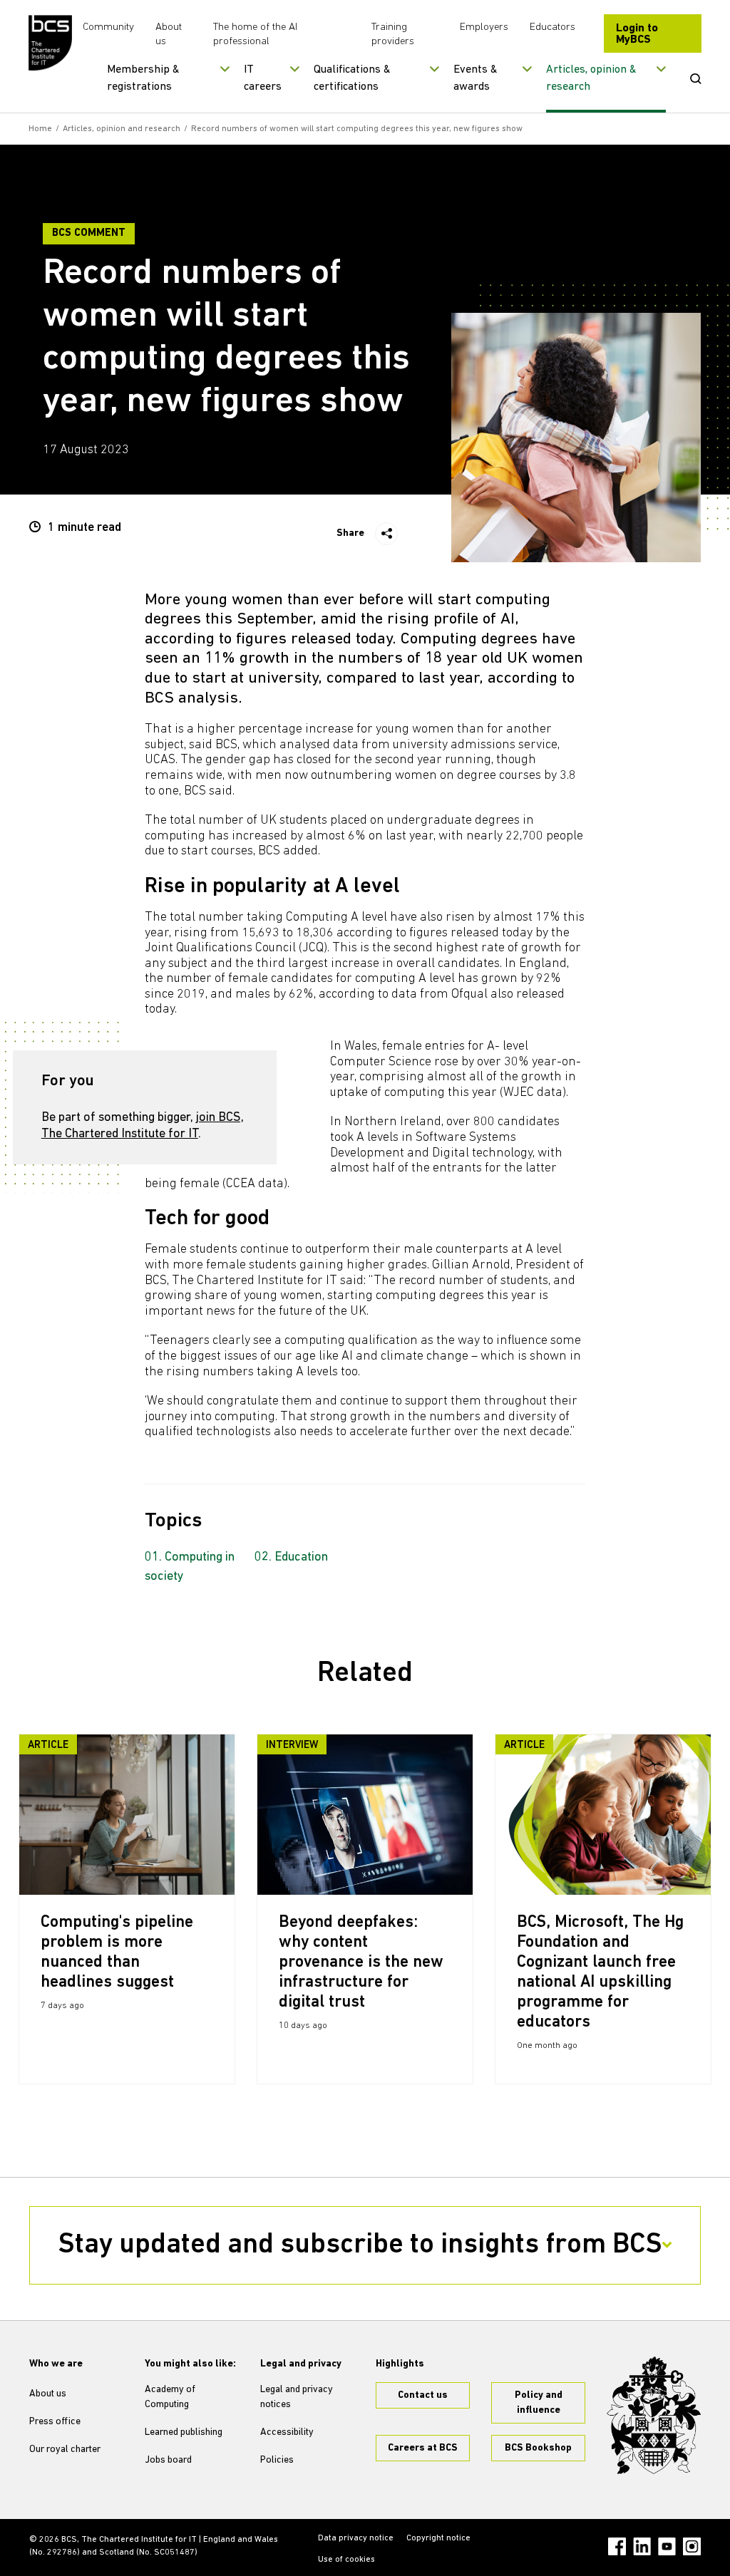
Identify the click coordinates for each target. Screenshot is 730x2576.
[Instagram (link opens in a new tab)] (692, 2546)
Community (108, 27)
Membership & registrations (143, 78)
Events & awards (475, 78)
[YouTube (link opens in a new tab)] (667, 2546)
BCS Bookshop (538, 2448)
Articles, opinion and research (122, 129)
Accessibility (287, 2432)
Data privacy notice (356, 2538)
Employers (484, 27)
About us (48, 2394)
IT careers (263, 78)
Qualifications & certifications (352, 78)
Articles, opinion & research (591, 78)
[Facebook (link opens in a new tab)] (617, 2546)
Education (301, 1558)
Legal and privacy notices (297, 2397)
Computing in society (190, 1567)
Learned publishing (184, 2432)
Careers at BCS (423, 2448)
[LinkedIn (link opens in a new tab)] (642, 2546)
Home (40, 129)
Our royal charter (65, 2450)
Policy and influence (539, 2403)
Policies (277, 2460)
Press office (55, 2422)
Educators (552, 27)
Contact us (423, 2395)
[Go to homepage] (50, 43)
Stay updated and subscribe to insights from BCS (360, 2245)
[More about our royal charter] (654, 2415)
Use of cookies (346, 2560)
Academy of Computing (170, 2397)
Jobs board (168, 2460)
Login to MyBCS (637, 34)
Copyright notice (438, 2538)
